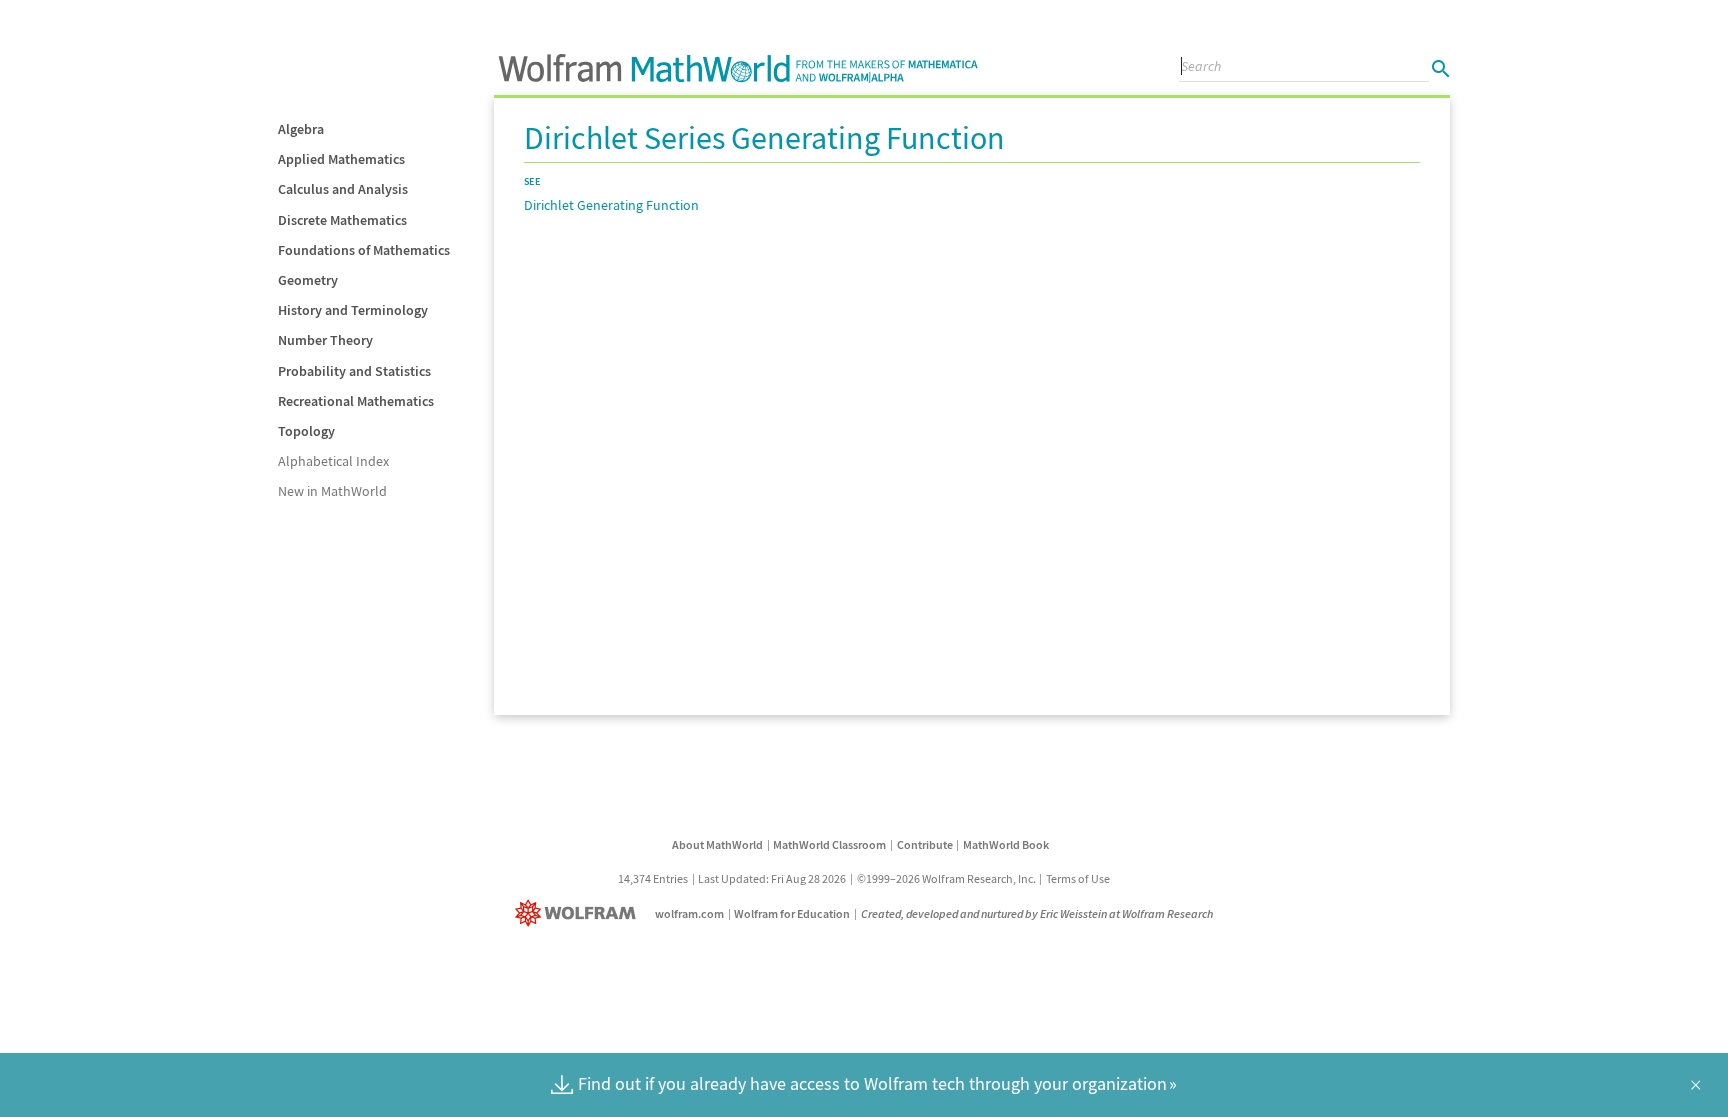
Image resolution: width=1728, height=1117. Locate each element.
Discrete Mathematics (342, 220)
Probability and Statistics (354, 371)
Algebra (301, 129)
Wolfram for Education (792, 913)
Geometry (308, 280)
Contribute (925, 844)
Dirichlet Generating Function (611, 205)
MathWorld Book (1006, 844)
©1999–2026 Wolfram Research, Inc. (946, 878)
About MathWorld (717, 844)
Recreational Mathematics (356, 401)
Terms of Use (1078, 878)
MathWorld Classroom (829, 844)
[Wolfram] (579, 913)
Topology (306, 431)
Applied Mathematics (341, 159)
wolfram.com (689, 913)
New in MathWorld (332, 491)
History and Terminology (353, 310)
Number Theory (325, 340)
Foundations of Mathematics (364, 250)
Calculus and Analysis (343, 189)
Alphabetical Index (333, 461)
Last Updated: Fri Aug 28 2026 (772, 878)
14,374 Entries (653, 878)
